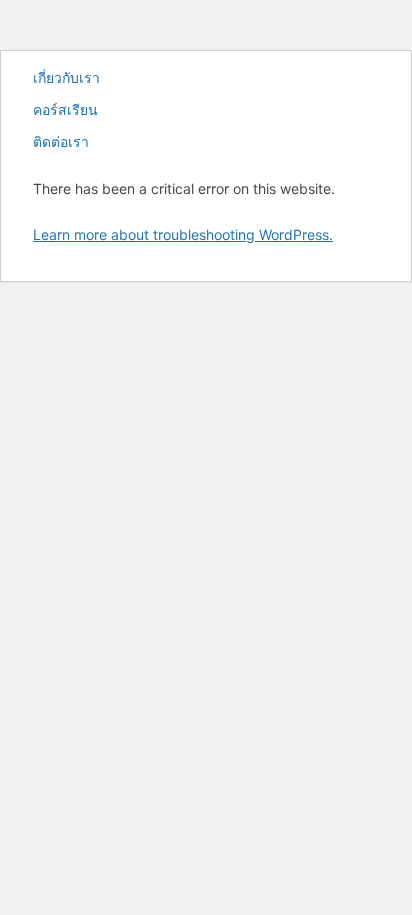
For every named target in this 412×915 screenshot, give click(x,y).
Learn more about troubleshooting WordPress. (183, 234)
